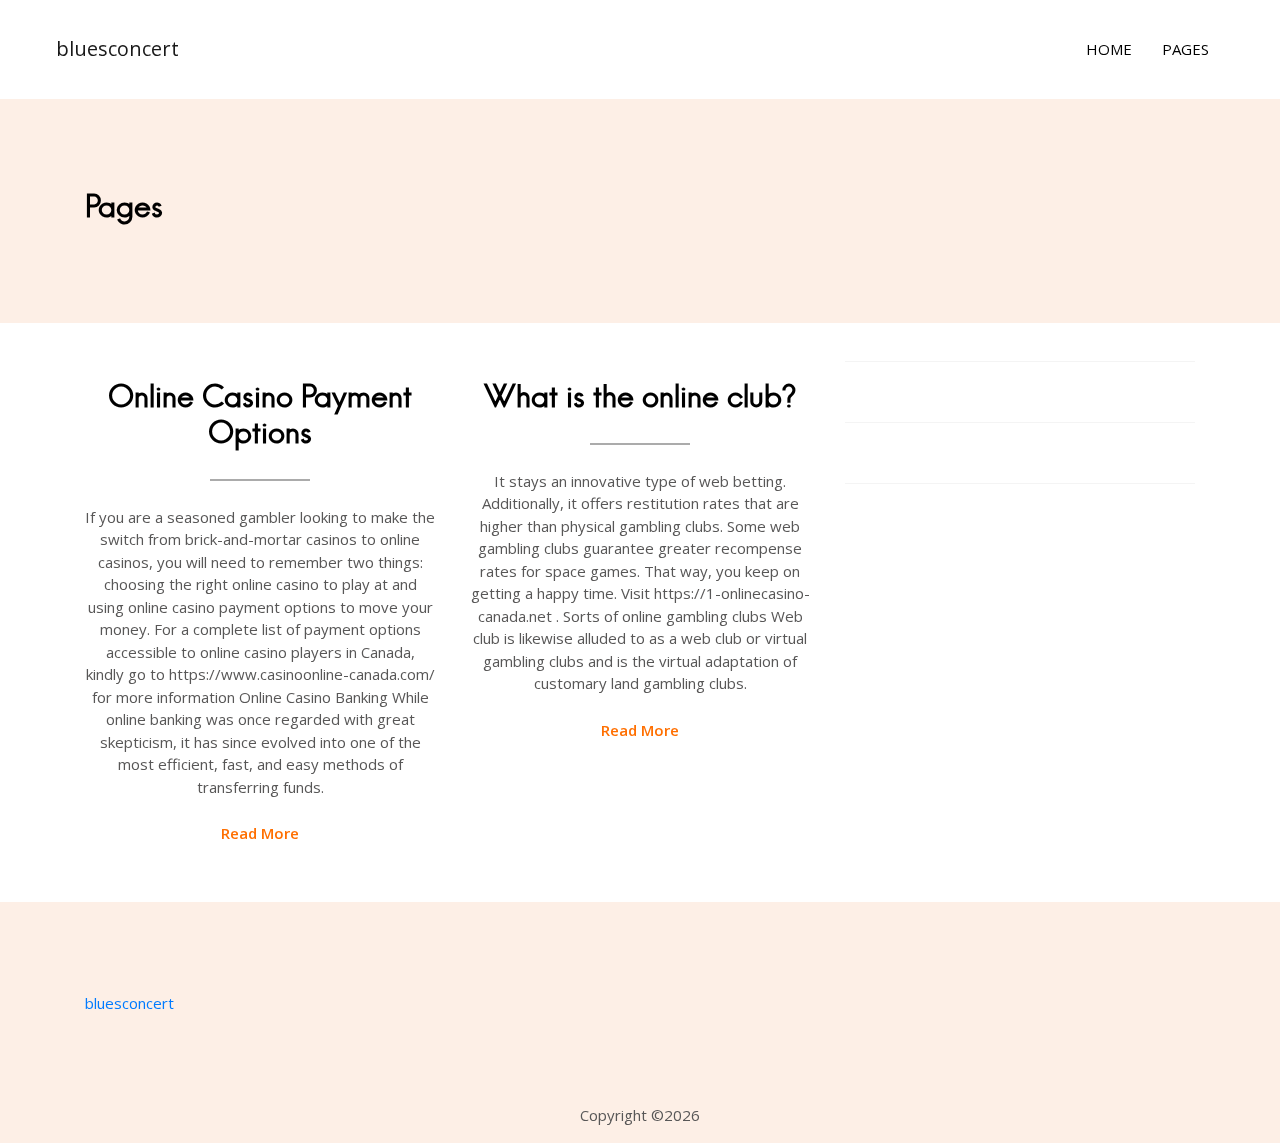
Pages (1185, 49)
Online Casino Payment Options (260, 414)
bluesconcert (117, 48)
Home (1109, 49)
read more (260, 833)
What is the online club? (640, 396)
